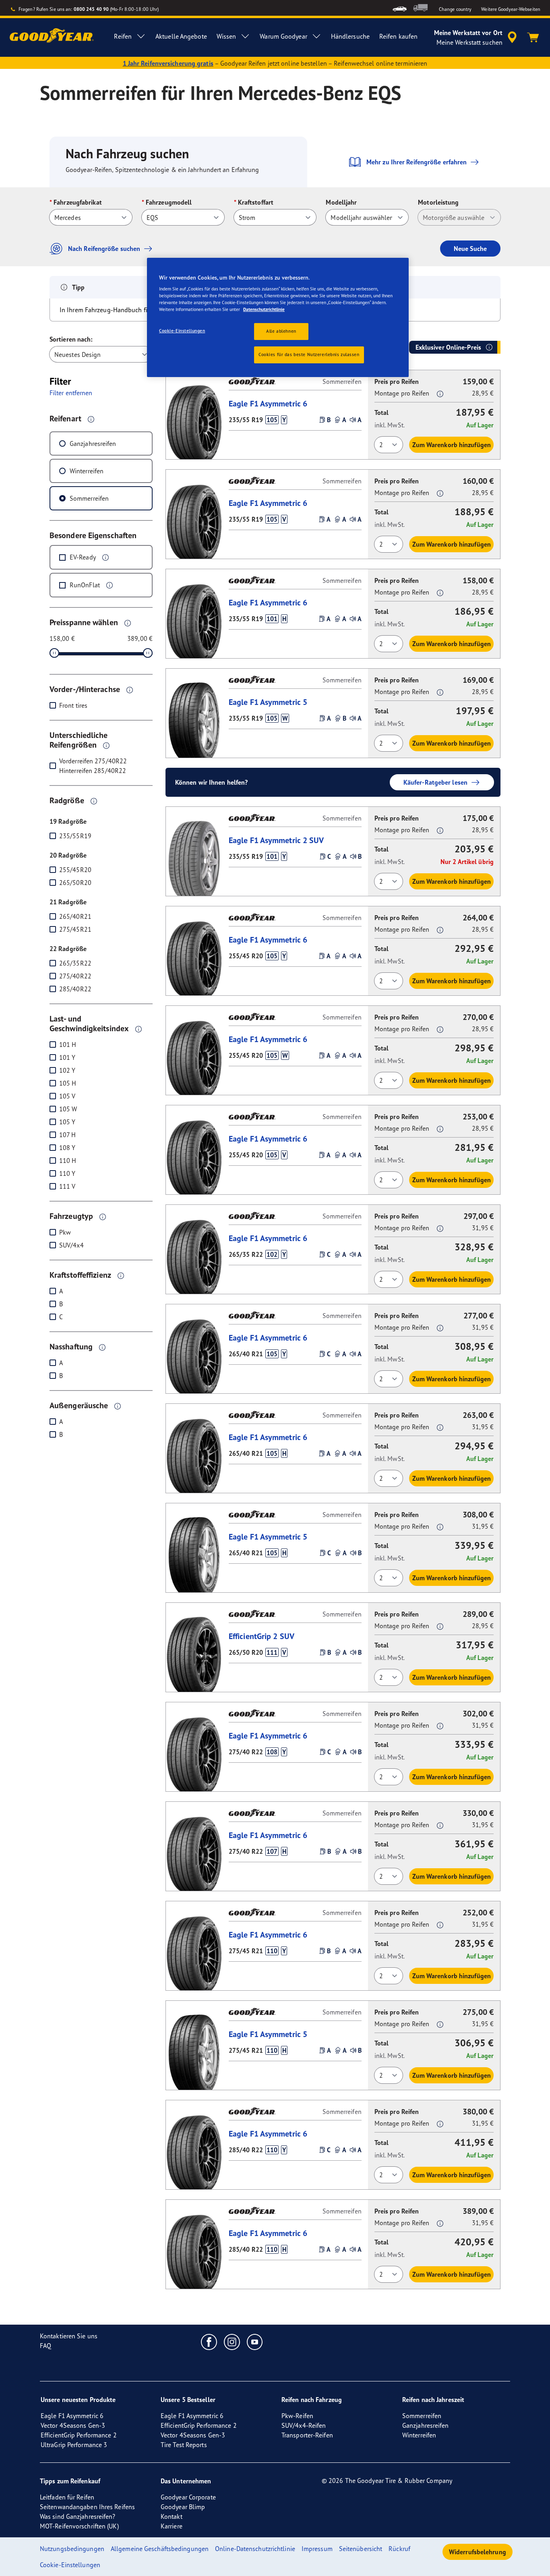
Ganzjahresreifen (93, 443)
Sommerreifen (89, 498)
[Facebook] (209, 2342)
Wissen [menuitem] (226, 36)
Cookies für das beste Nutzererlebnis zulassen (309, 354)
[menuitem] (400, 8)
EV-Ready (83, 557)
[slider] (54, 653)
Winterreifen (87, 471)
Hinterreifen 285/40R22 (93, 771)
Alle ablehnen (281, 331)
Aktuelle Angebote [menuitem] (181, 36)
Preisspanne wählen (84, 622)
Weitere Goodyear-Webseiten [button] (511, 9)
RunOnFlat (85, 585)
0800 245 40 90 (91, 9)
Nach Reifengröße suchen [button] (104, 249)
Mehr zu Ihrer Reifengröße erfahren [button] (417, 162)
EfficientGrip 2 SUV (262, 1636)
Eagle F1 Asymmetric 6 (268, 403)
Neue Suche (470, 249)
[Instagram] (232, 2342)
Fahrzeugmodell (169, 202)
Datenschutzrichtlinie (264, 309)
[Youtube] (255, 2342)
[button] (91, 419)
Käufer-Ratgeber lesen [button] (435, 782)
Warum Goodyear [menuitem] (283, 36)
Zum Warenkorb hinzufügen (452, 445)
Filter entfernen (71, 393)
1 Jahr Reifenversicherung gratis (168, 63)
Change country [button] (455, 9)
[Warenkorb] (533, 37)
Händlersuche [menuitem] (350, 36)
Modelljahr (341, 202)
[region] (278, 318)
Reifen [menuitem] (123, 36)
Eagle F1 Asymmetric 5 (268, 702)
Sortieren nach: (71, 339)
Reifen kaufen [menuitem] (398, 36)
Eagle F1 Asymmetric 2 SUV (276, 840)
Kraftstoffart (256, 202)
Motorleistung (438, 202)
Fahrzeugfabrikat (78, 202)
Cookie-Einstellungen (182, 331)
